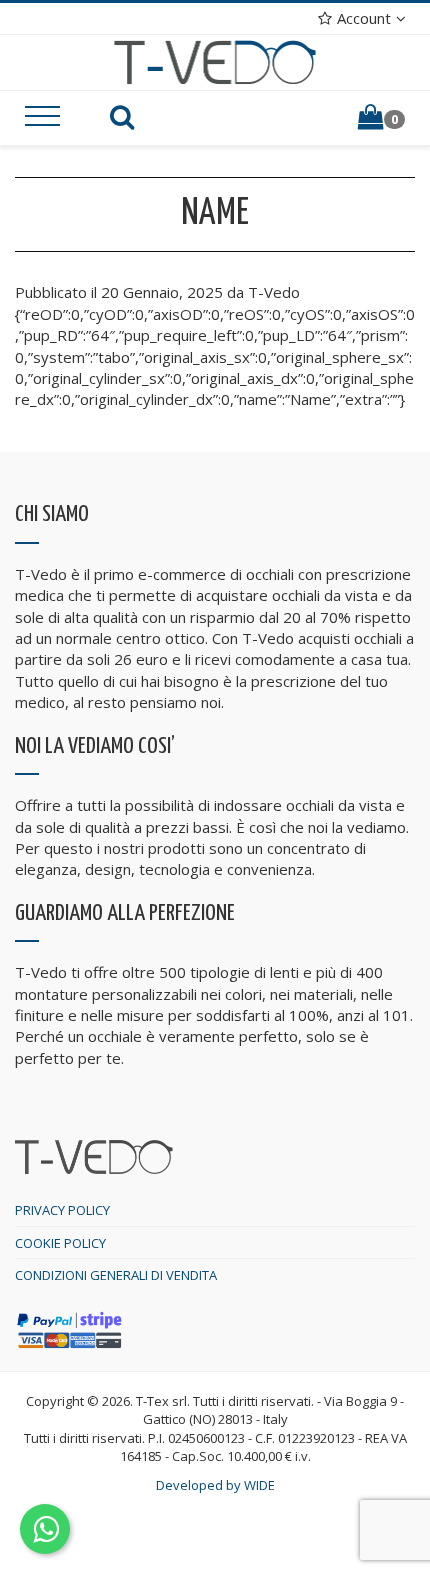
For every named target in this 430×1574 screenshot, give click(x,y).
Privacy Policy (62, 1210)
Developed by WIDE (215, 1485)
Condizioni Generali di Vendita (116, 1275)
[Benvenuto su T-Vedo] (215, 61)
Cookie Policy (60, 1243)
